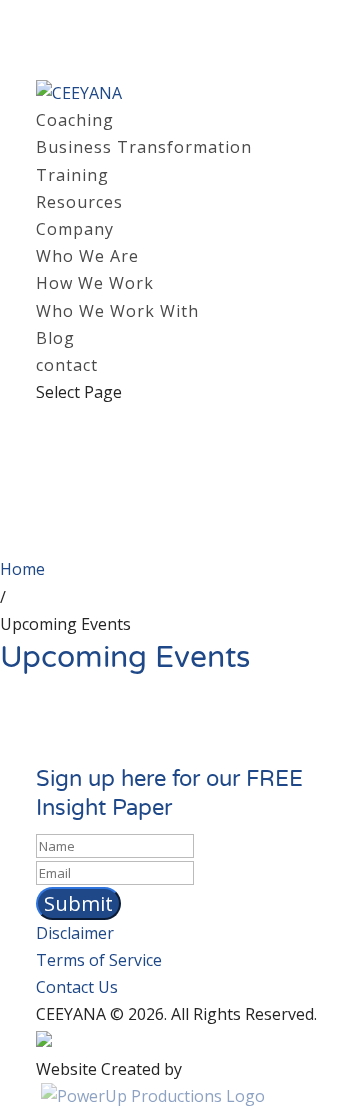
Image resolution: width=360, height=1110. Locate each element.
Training (72, 175)
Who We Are (87, 256)
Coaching (75, 120)
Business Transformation (144, 147)
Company (75, 229)
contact (67, 365)
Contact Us (77, 987)
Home (22, 569)
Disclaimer (75, 933)
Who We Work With (117, 311)
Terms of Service (99, 960)
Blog (55, 338)
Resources (79, 202)
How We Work (95, 283)
